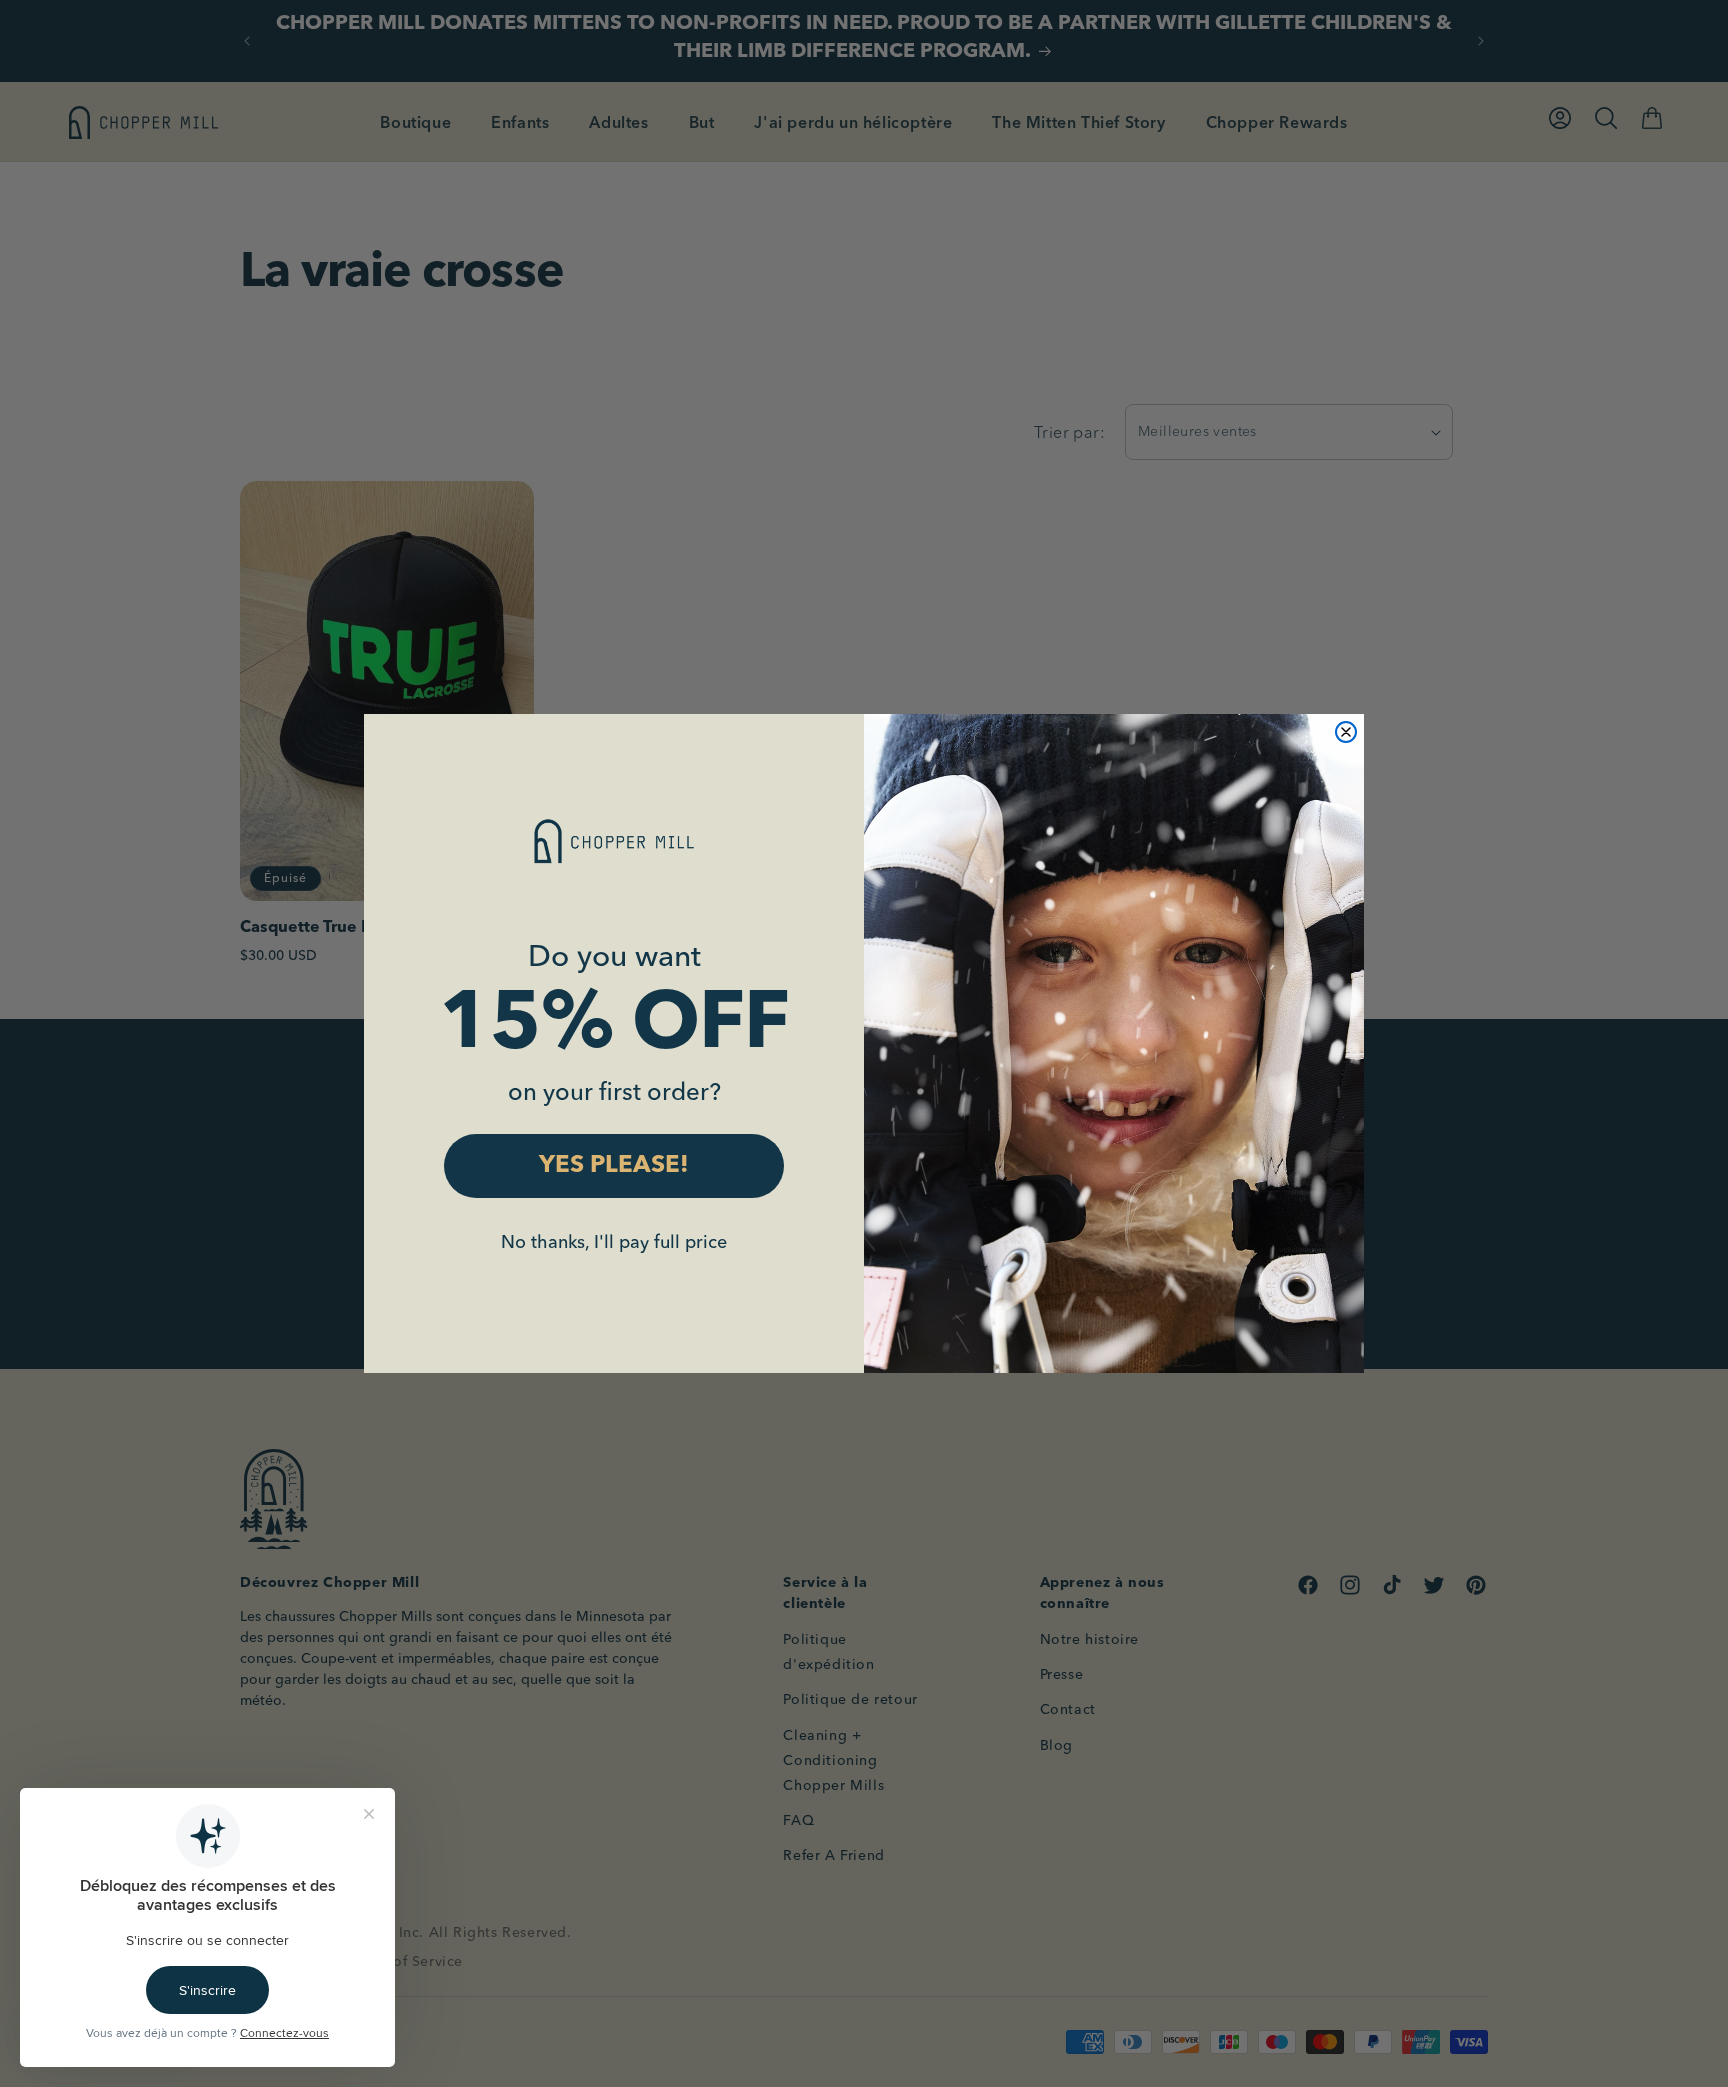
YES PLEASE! (614, 1166)
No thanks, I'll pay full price (614, 1241)
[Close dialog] (1346, 732)
